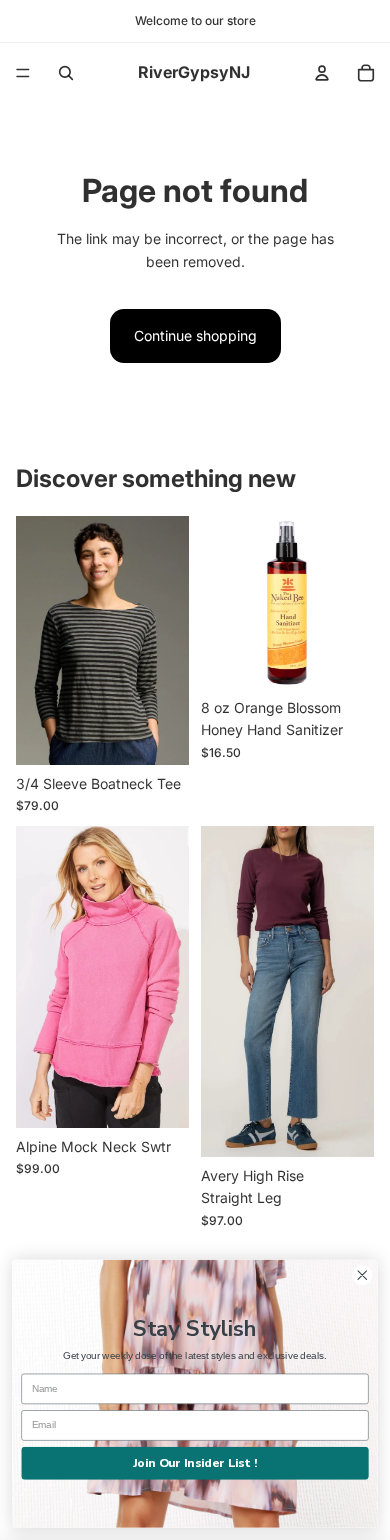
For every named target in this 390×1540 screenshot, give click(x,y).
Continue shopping (195, 335)
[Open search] (66, 73)
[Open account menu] (322, 73)
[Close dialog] (362, 1275)
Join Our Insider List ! (195, 1462)
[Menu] (23, 73)
